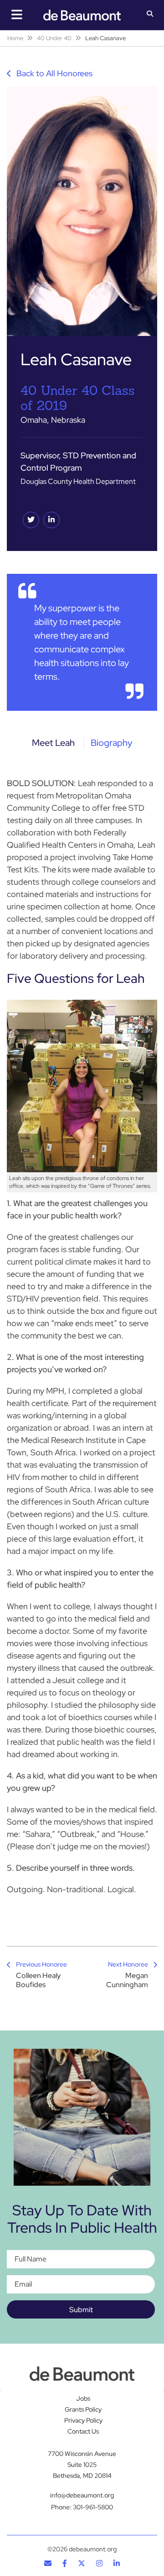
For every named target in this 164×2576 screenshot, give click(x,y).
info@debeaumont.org (82, 2495)
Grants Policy (83, 2410)
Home (15, 38)
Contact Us (83, 2432)
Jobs (83, 2399)
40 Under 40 (54, 38)
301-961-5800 (93, 2507)
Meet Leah (53, 743)
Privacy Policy (83, 2421)
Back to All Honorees (54, 73)
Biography (111, 743)
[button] (150, 15)
